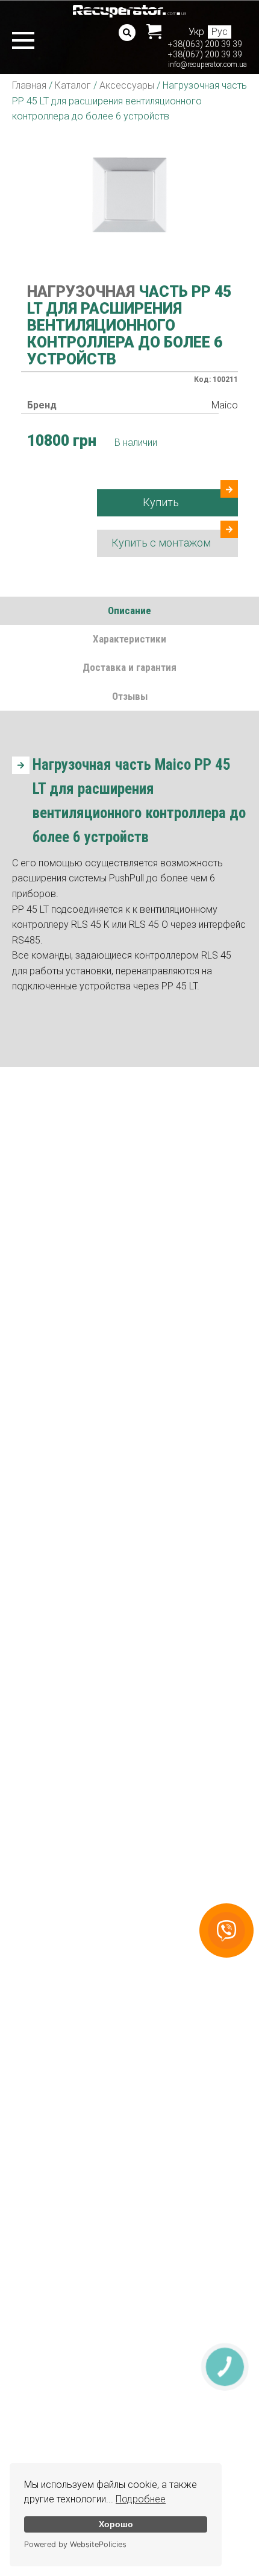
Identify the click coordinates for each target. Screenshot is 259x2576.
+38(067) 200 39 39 (205, 54)
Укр (196, 32)
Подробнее (141, 2499)
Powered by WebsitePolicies (75, 2544)
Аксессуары (127, 85)
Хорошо (116, 2524)
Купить (161, 502)
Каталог (73, 85)
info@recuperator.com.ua (208, 65)
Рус (220, 32)
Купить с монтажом (161, 543)
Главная (29, 85)
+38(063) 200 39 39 (205, 44)
